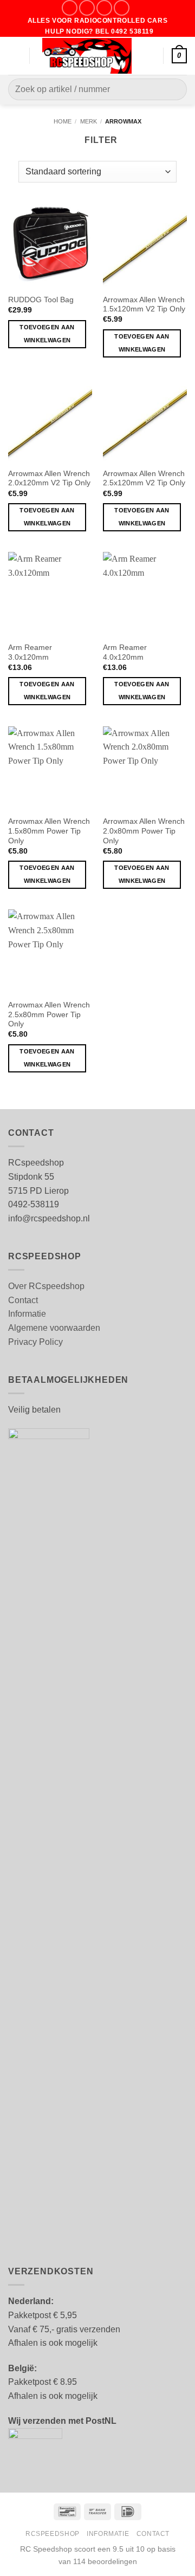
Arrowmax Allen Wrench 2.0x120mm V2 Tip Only (49, 479)
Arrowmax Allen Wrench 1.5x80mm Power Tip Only (49, 831)
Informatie (27, 1314)
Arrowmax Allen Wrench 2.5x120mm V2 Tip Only (144, 479)
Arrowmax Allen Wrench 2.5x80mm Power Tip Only (49, 1014)
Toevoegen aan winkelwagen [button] (47, 334)
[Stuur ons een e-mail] (104, 8)
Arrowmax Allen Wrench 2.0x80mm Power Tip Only (144, 831)
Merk (89, 121)
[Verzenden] (174, 90)
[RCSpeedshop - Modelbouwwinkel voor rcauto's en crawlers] (87, 56)
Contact (23, 1300)
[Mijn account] (150, 56)
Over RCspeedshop (46, 1286)
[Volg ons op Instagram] (87, 8)
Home (63, 121)
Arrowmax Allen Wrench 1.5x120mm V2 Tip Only (144, 305)
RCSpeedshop (53, 2534)
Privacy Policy (35, 1342)
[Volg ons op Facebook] (70, 8)
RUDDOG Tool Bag (41, 300)
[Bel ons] (122, 8)
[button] (15, 56)
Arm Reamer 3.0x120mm (30, 652)
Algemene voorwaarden (54, 1328)
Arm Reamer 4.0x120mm (125, 652)
